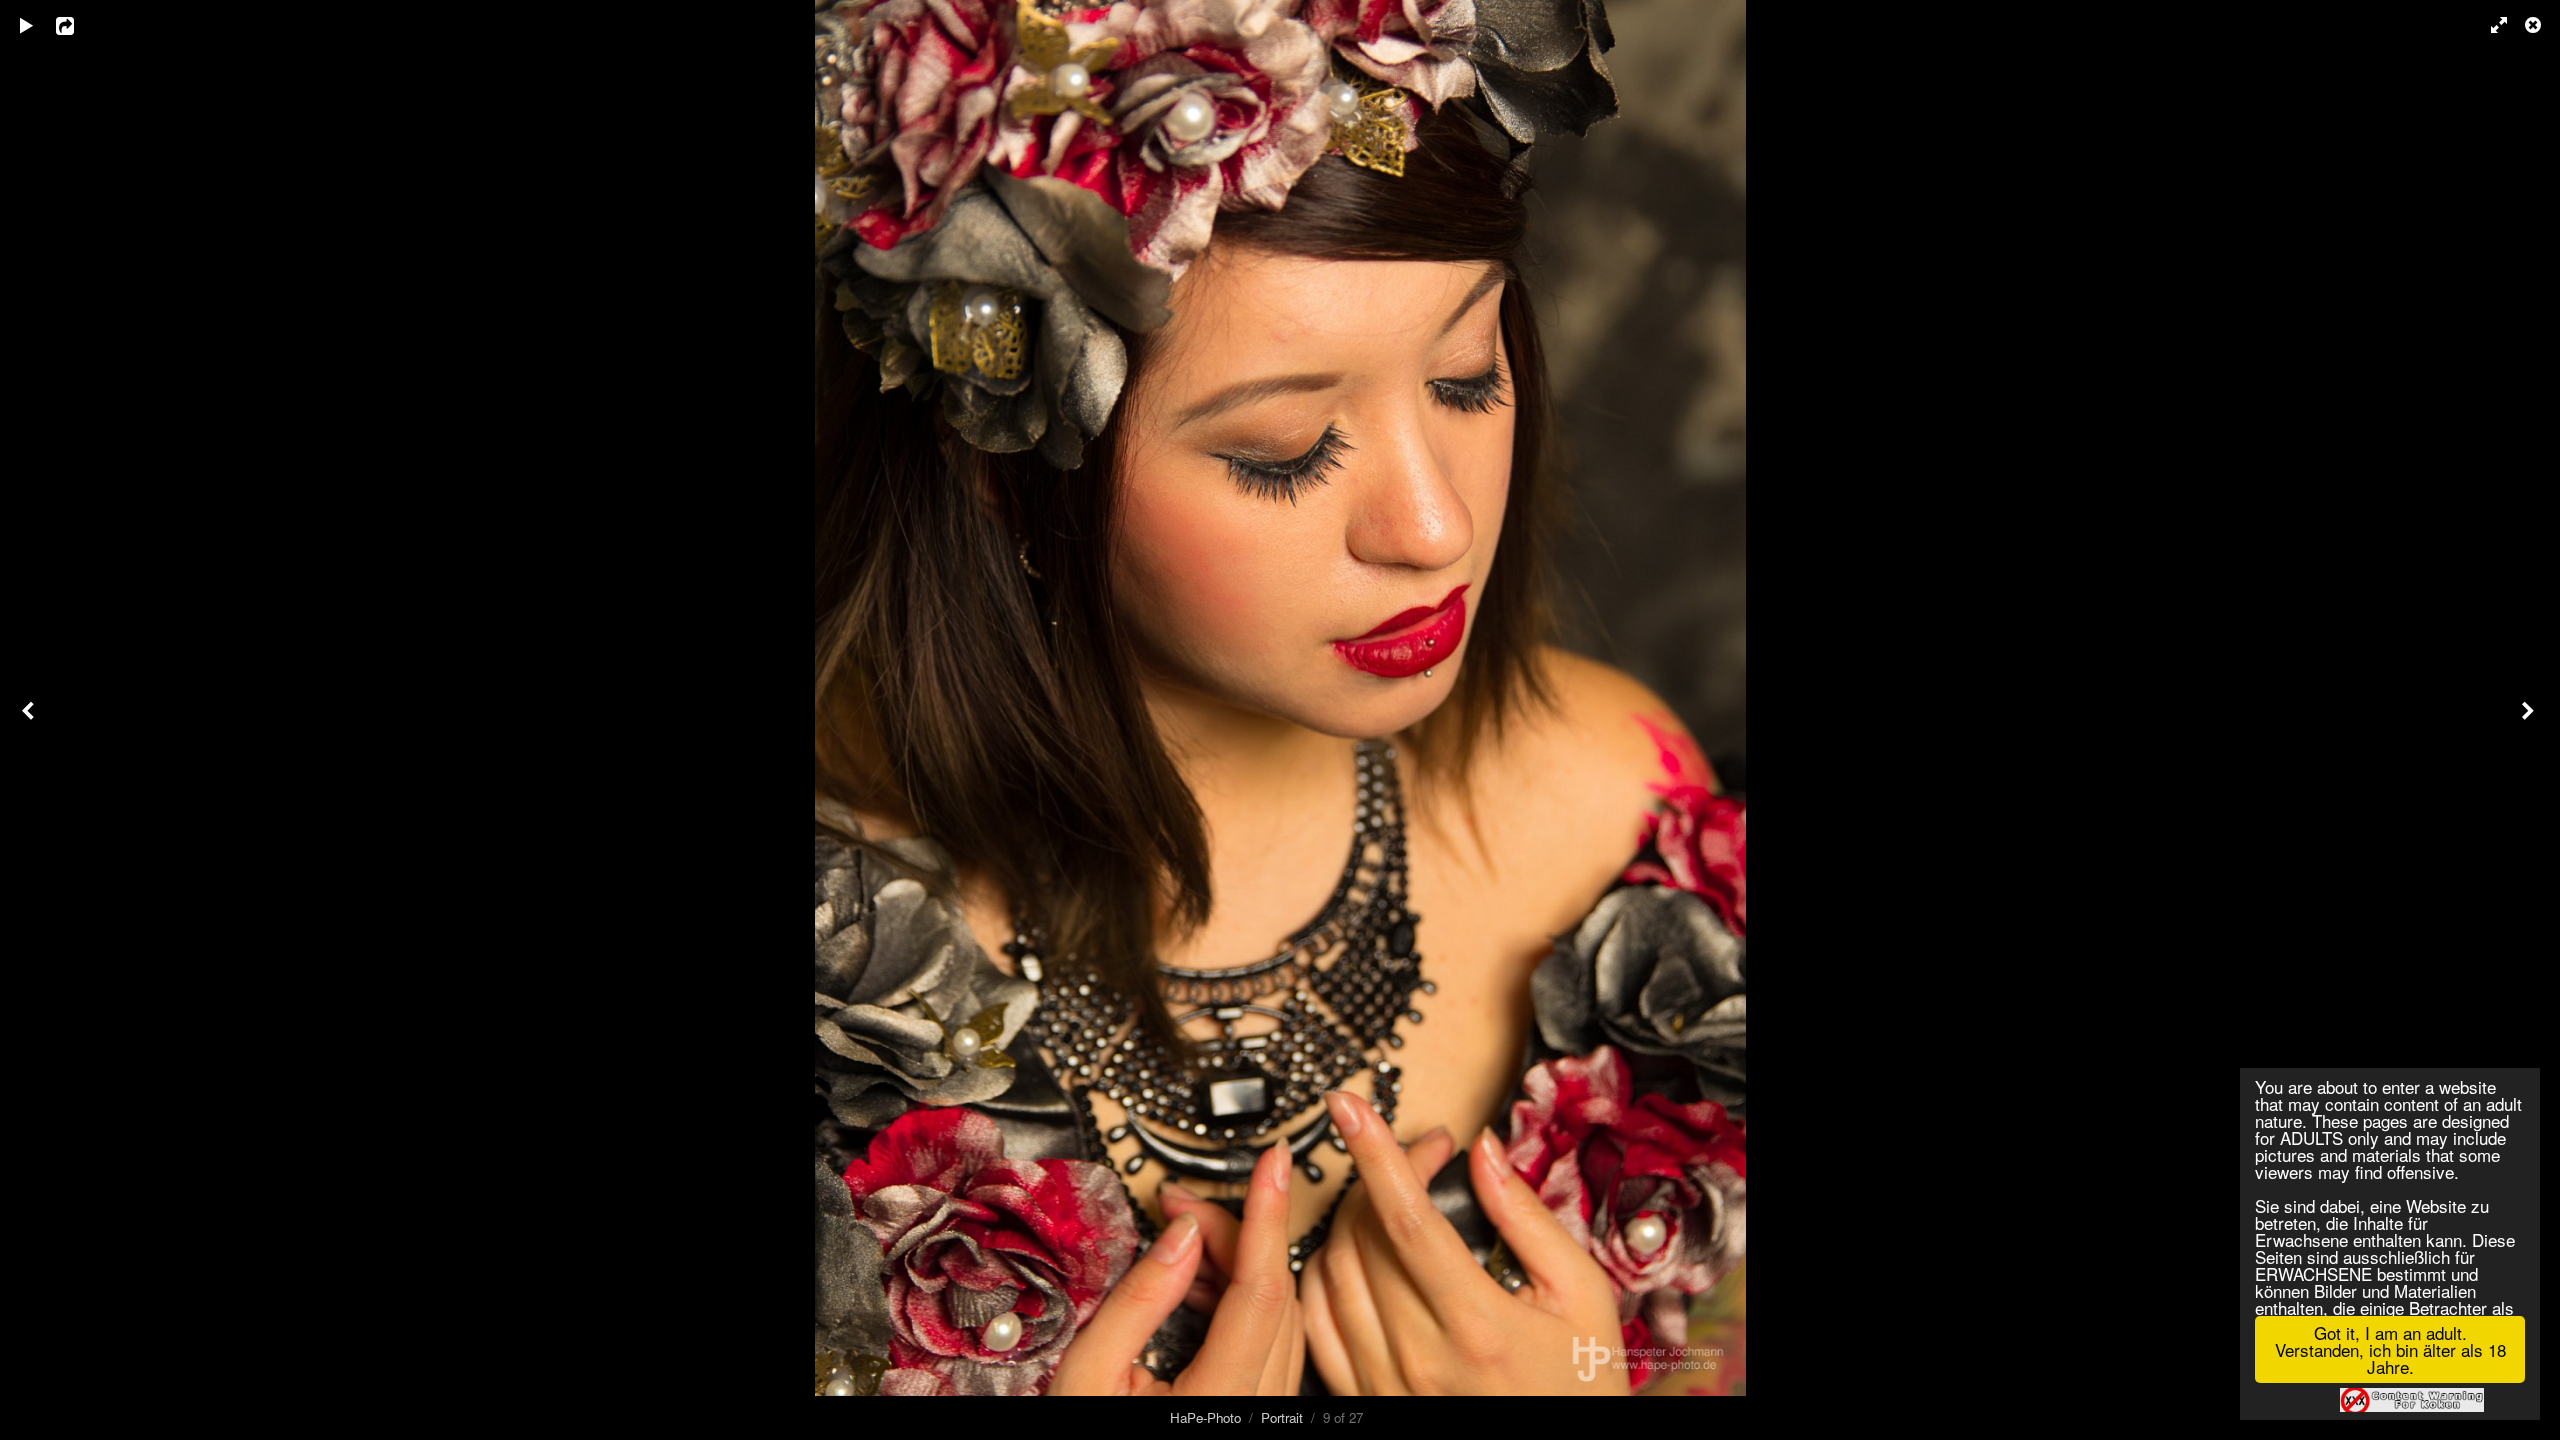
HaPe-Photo (1205, 1417)
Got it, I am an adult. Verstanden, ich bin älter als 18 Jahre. (2390, 1349)
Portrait (1282, 1417)
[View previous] (30, 720)
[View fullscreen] (2490, 25)
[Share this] (79, 25)
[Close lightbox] (2535, 25)
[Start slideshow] (27, 25)
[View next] (2530, 720)
